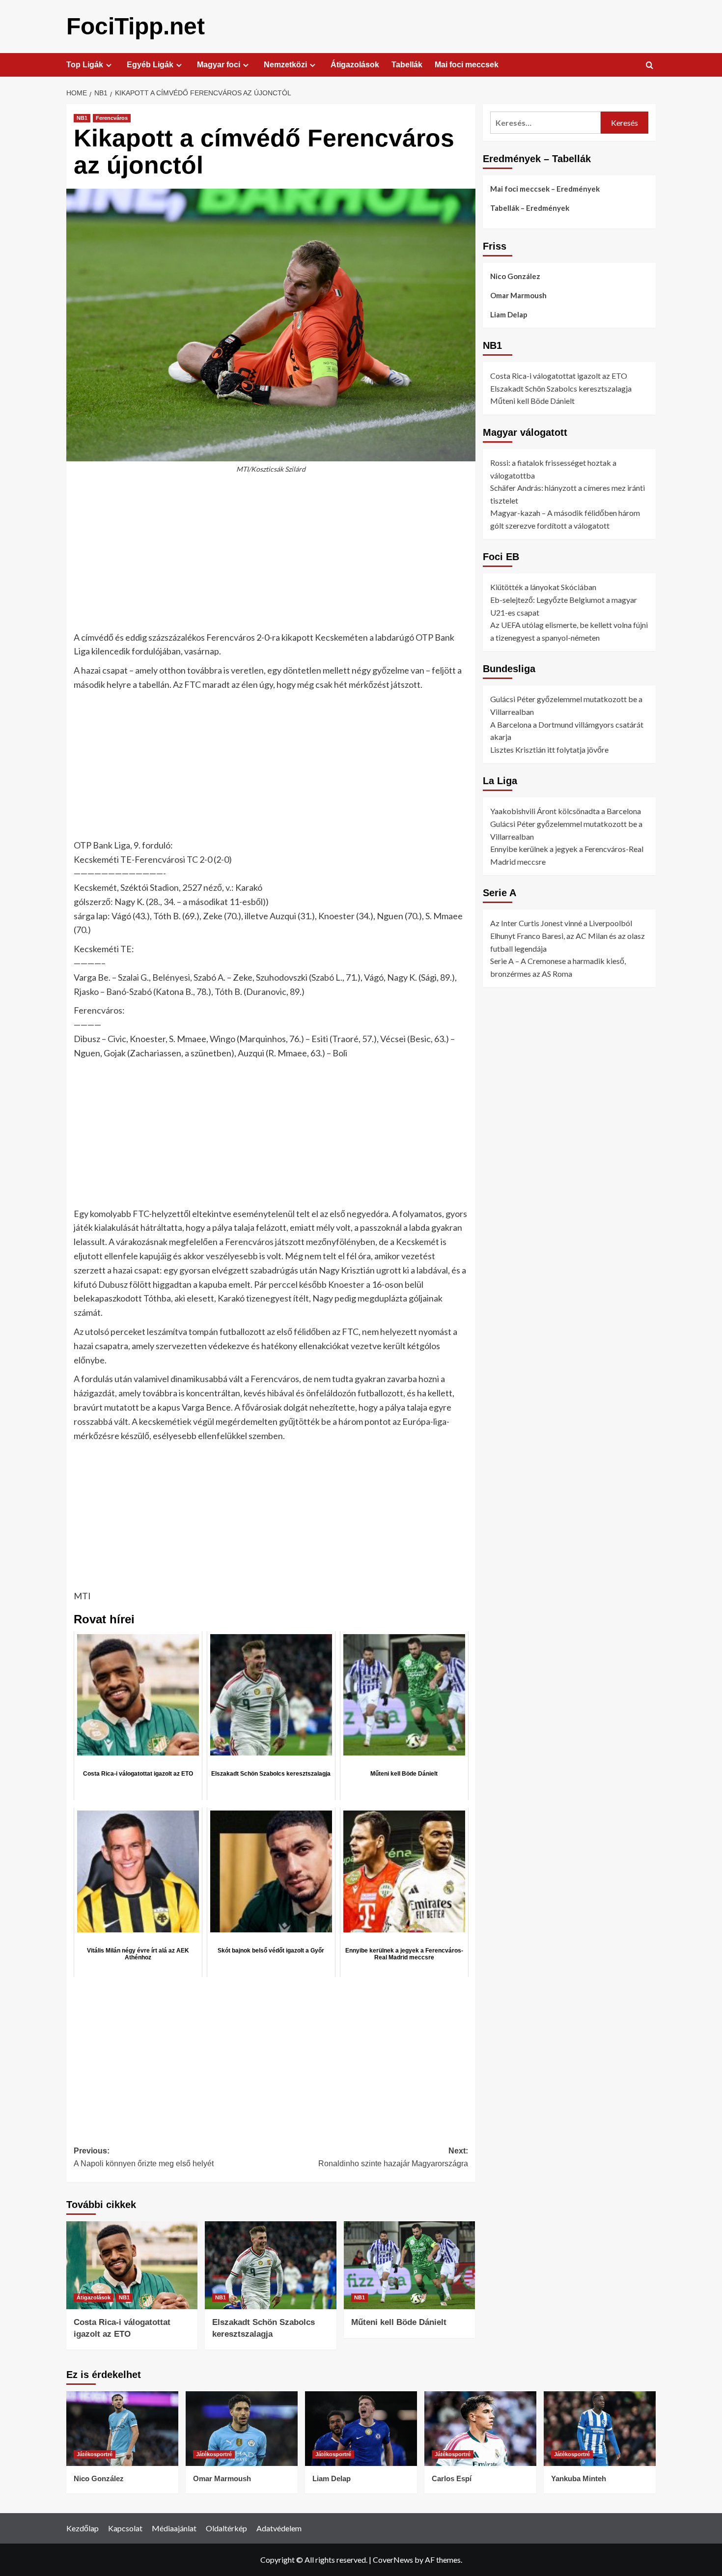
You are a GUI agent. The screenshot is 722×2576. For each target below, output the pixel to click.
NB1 (82, 118)
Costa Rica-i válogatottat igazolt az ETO (559, 376)
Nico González (515, 276)
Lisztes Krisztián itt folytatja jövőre (549, 750)
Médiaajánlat (174, 2528)
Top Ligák (85, 65)
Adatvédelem (279, 2528)
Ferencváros (112, 118)
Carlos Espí (452, 2478)
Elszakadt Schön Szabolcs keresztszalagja (561, 388)
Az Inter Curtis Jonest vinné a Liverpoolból (561, 923)
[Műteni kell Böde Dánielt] (409, 2265)
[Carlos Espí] (480, 2429)
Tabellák (407, 65)
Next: (393, 2157)
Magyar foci (219, 65)
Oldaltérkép (226, 2528)
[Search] (650, 66)
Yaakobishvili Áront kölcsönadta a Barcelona (566, 811)
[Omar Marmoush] (242, 2429)
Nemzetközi (285, 65)
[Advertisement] (271, 558)
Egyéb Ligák (150, 65)
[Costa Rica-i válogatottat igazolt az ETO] (132, 2265)
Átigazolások (355, 65)
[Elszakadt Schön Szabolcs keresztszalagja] (270, 2265)
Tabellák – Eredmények (530, 208)
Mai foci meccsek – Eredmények (545, 189)
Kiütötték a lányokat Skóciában (543, 587)
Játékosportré (95, 2454)
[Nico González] (122, 2429)
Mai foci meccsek (467, 65)
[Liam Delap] (361, 2429)
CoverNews (393, 2560)
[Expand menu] (109, 65)
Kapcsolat (125, 2528)
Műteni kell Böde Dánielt (399, 2322)
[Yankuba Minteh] (600, 2429)
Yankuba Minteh (579, 2478)
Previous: (144, 2157)
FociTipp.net (136, 26)
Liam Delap (509, 314)
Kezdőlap (83, 2528)
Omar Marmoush (518, 295)
